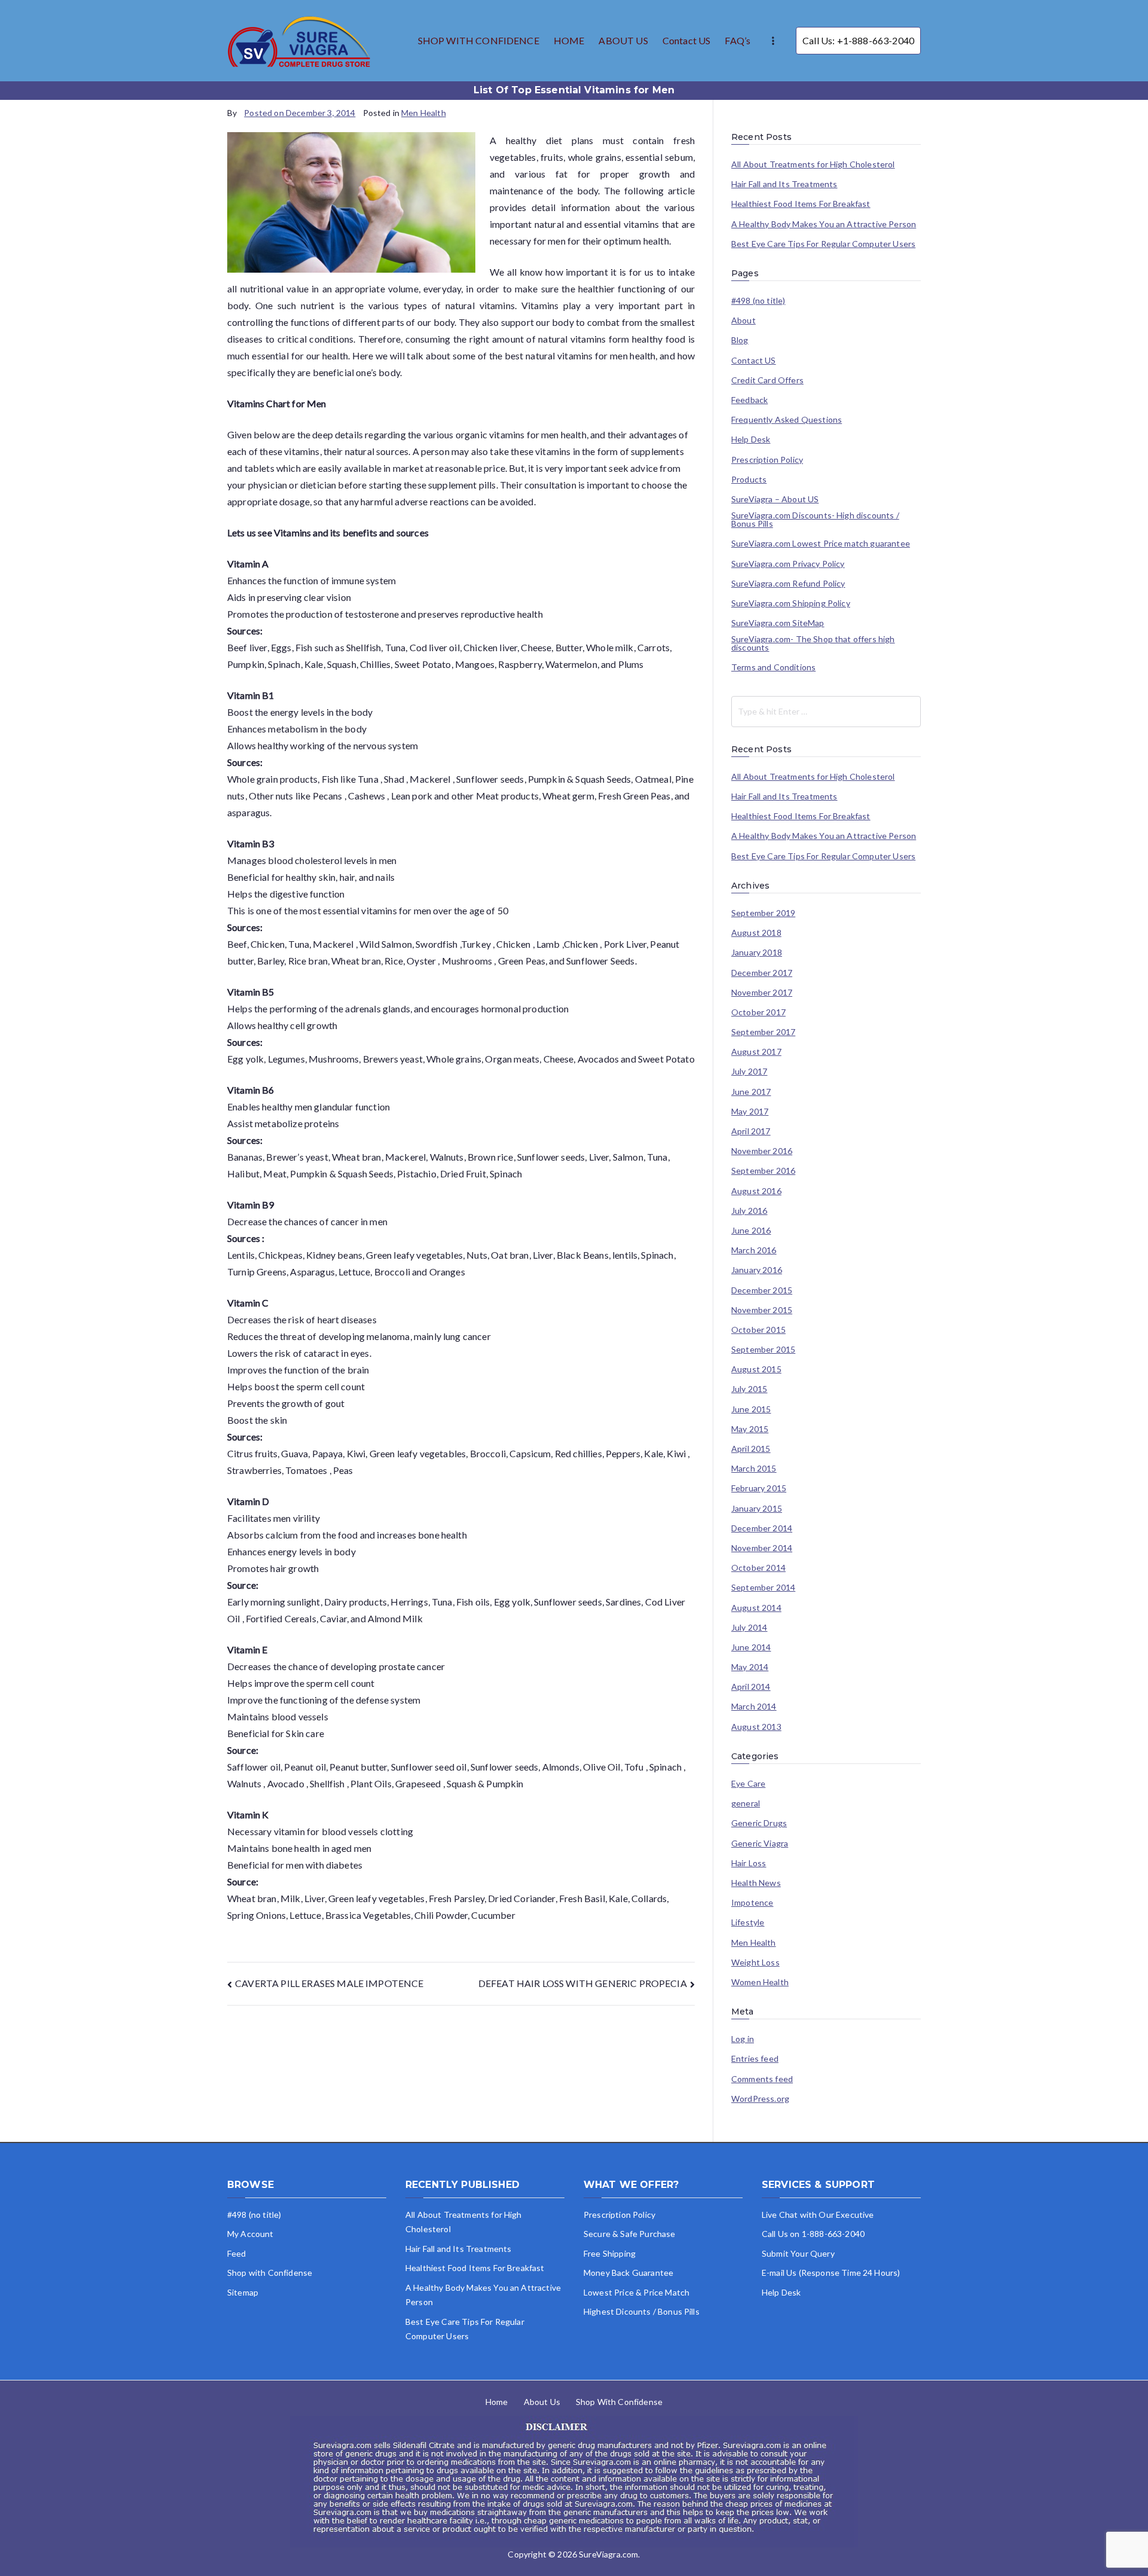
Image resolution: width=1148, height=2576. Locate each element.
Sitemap (243, 2292)
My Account (251, 2234)
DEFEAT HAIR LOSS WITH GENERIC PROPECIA (583, 1983)
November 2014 (762, 1548)
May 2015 (750, 1429)
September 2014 (763, 1588)
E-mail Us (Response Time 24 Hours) (831, 2273)
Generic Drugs (759, 1823)
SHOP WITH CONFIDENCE (479, 40)
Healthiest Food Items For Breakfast (801, 204)
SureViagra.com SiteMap (778, 623)
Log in (743, 2039)
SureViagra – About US (775, 499)
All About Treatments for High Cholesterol (813, 164)
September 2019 (763, 913)
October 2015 (758, 1330)
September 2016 (763, 1171)
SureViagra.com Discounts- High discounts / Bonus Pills (815, 520)
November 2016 (762, 1151)
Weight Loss (755, 1962)
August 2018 (756, 933)
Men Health (424, 113)
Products (749, 480)
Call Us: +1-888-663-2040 (858, 40)
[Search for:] (826, 712)
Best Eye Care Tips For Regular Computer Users (823, 244)
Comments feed (762, 2079)
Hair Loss (749, 1863)
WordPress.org (760, 2099)
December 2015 (762, 1290)
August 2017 (756, 1052)
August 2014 (756, 1608)
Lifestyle (748, 1922)
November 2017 (762, 993)
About (744, 321)
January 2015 (757, 1509)
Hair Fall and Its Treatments (784, 184)
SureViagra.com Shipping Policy (791, 603)
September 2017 (763, 1032)
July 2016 (749, 1211)
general (746, 1803)
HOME (569, 40)
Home (497, 2402)
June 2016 (751, 1231)
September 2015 (763, 1350)
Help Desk (751, 439)
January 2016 (757, 1270)
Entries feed (755, 2059)
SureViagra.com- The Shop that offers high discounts (813, 643)
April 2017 (751, 1131)
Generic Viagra (760, 1844)
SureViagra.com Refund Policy (788, 584)
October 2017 (758, 1012)
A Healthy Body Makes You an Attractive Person (824, 224)
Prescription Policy (767, 460)
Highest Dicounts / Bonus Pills (642, 2311)
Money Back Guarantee (628, 2273)
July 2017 (749, 1072)
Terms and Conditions (773, 667)
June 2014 (751, 1647)
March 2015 (754, 1469)
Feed (237, 2253)
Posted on (300, 113)
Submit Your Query (798, 2253)
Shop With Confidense (619, 2402)
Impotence (752, 1903)
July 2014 (749, 1628)
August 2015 (756, 1369)
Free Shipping (610, 2253)
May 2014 (750, 1667)
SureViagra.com (608, 2554)
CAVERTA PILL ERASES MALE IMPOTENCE (329, 1983)
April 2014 (751, 1687)
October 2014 (758, 1568)
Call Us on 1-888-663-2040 (813, 2234)
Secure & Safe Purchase (630, 2234)
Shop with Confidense (270, 2273)
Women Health (760, 1982)
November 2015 (762, 1310)
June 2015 (751, 1409)
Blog (740, 340)
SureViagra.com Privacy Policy (788, 564)
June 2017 (751, 1092)
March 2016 (754, 1250)
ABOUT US (623, 40)
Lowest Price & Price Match (636, 2292)
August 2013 (756, 1727)
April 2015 (751, 1449)
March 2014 (754, 1707)
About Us (542, 2402)
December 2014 (762, 1528)
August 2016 (756, 1191)
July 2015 (749, 1389)
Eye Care (748, 1784)
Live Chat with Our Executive (818, 2215)
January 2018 (757, 953)
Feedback (749, 400)
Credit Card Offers (767, 380)
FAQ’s (738, 40)
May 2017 (750, 1112)
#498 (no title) (758, 301)
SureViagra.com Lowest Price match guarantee (821, 544)
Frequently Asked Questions (787, 420)
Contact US (687, 40)
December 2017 (762, 973)
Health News (756, 1883)
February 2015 (759, 1488)
